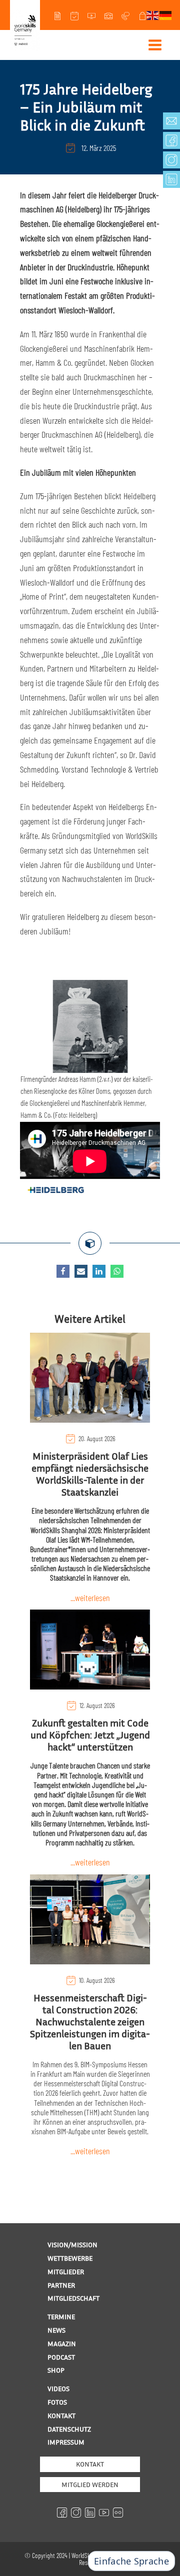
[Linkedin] (99, 1271)
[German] (166, 14)
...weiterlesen (90, 1598)
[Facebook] (63, 1271)
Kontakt (90, 2464)
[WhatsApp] (117, 1271)
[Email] (81, 1271)
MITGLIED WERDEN (90, 2484)
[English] (153, 14)
